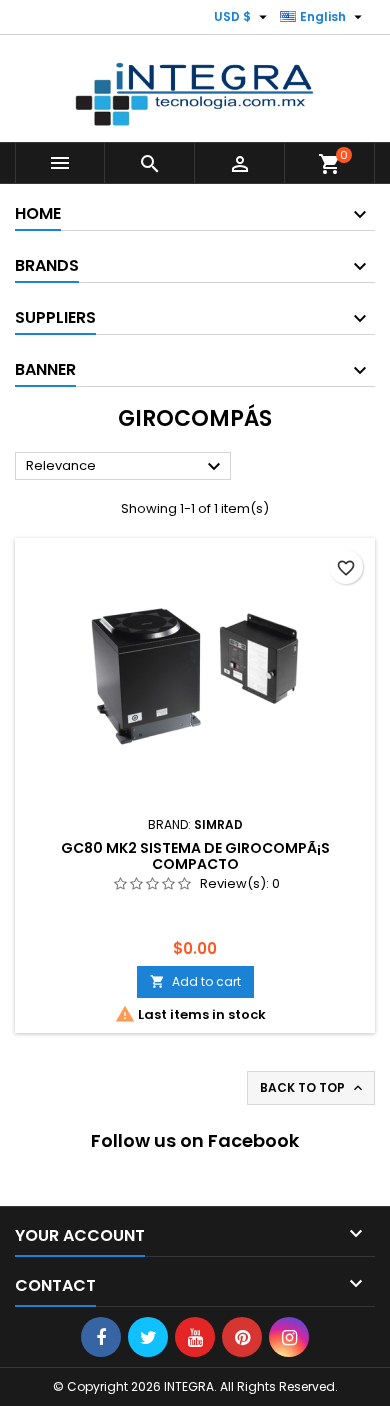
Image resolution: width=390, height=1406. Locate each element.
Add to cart (195, 981)
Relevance (126, 467)
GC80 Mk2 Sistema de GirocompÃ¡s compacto (195, 856)
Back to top (313, 1088)
